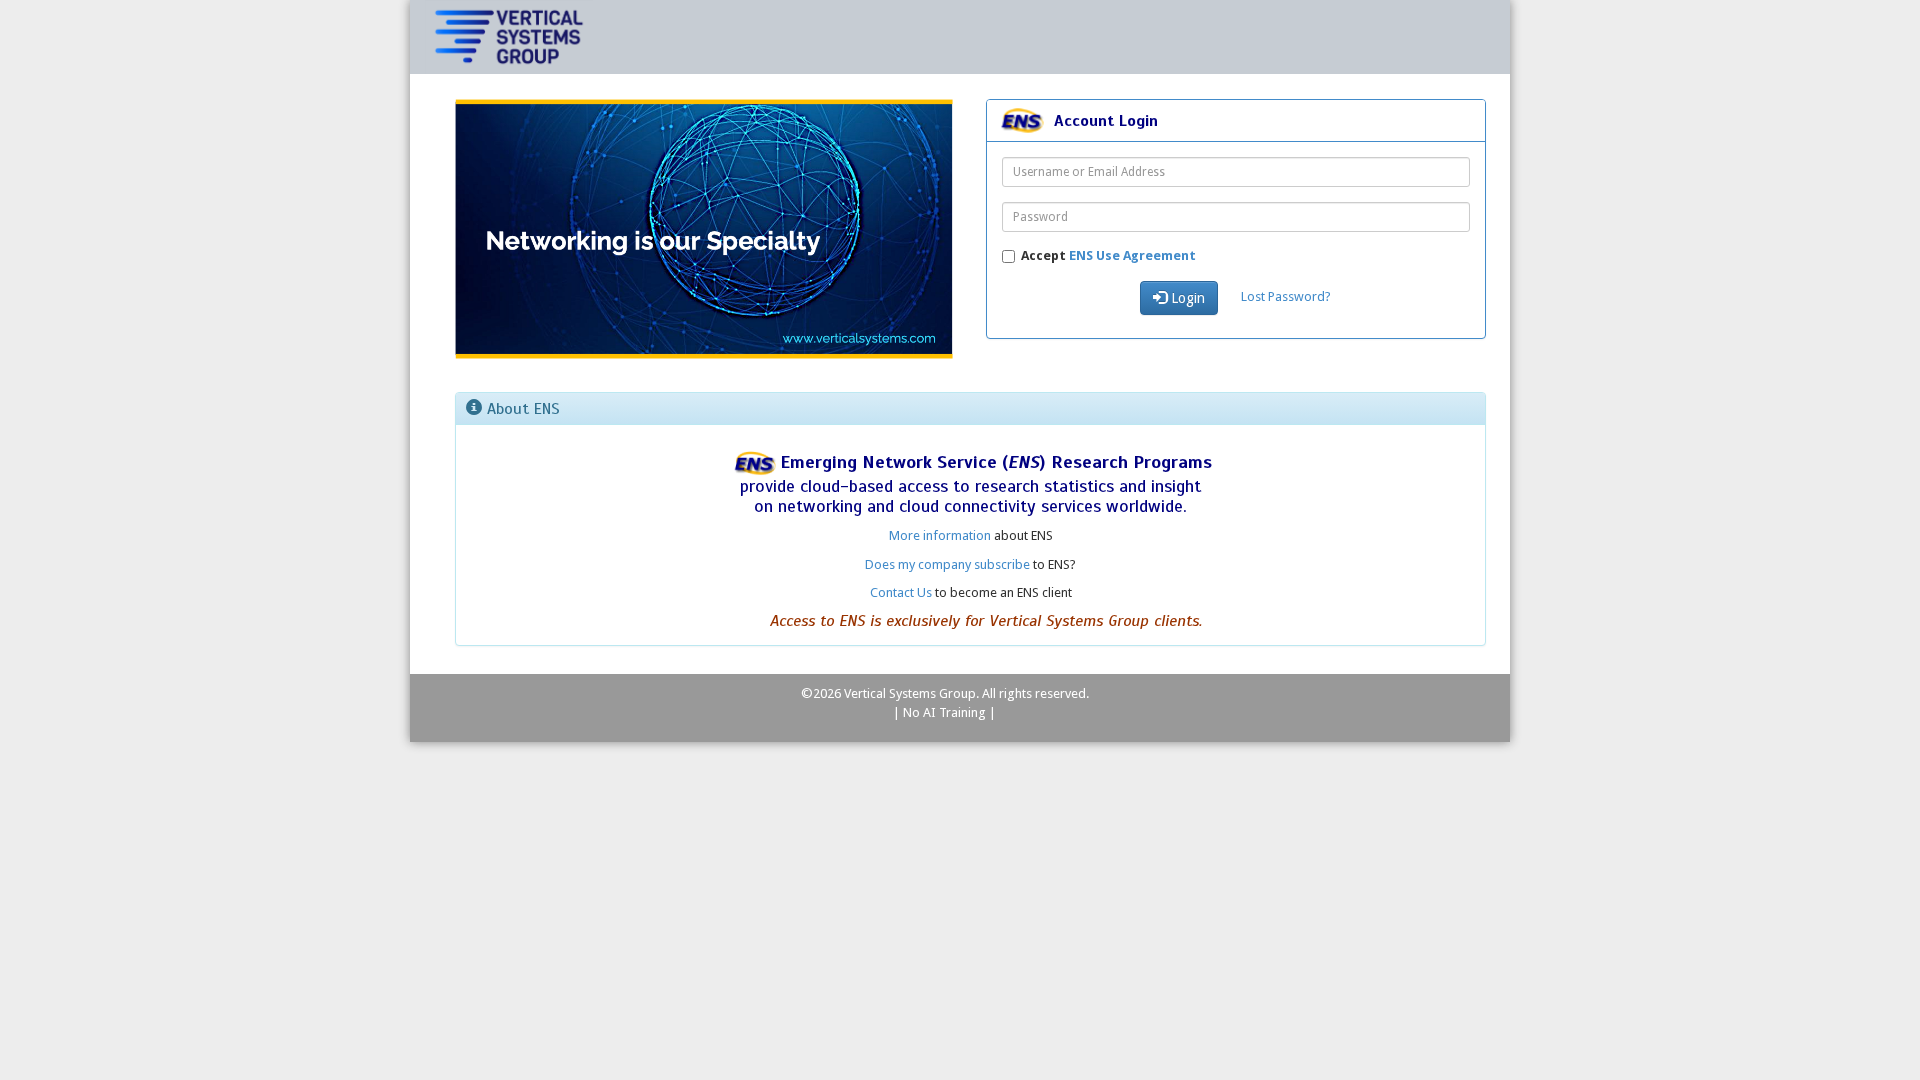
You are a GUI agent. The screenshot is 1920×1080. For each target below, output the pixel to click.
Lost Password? (1286, 296)
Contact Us (901, 592)
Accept (1108, 255)
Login (1186, 298)
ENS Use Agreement (1132, 255)
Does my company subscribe (947, 564)
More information (940, 535)
